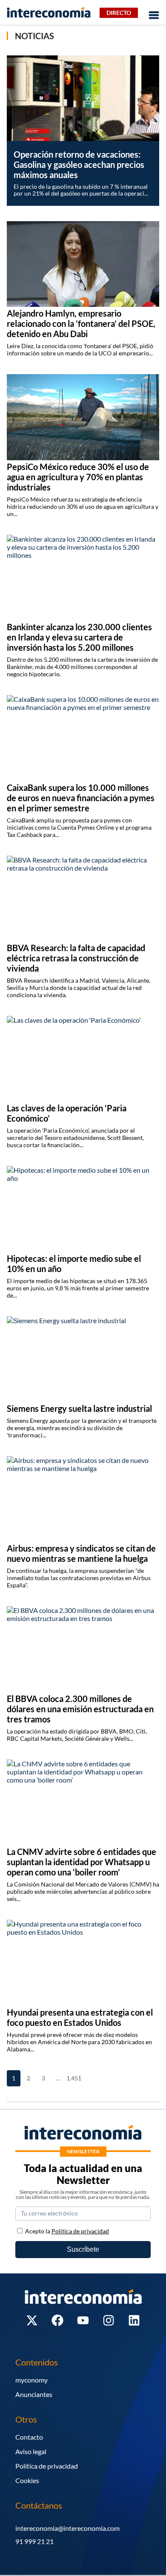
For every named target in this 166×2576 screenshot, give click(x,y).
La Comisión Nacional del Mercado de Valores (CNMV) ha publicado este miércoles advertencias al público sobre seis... (83, 1891)
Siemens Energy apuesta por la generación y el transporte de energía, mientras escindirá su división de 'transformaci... (82, 1428)
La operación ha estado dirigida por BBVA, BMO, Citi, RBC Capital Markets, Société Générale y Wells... (77, 1735)
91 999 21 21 (34, 2541)
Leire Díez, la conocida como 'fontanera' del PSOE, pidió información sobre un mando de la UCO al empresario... (80, 349)
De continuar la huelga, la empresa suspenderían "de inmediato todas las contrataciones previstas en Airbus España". (79, 1578)
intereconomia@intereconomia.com (67, 2528)
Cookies (27, 2480)
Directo (119, 13)
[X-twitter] (32, 2320)
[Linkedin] (134, 2320)
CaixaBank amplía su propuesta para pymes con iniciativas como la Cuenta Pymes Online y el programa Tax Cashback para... (79, 827)
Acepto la (67, 2231)
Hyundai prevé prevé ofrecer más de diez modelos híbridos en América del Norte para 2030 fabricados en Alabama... (79, 2042)
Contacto (29, 2437)
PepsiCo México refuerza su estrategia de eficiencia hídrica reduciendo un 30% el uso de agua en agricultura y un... (83, 506)
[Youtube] (83, 2320)
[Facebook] (57, 2320)
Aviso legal (31, 2451)
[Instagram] (109, 2320)
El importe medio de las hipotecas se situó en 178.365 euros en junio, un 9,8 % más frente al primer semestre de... (78, 1288)
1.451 (73, 2078)
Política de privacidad (47, 2466)
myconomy (31, 2380)
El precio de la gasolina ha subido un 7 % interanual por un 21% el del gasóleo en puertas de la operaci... (81, 190)
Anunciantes (34, 2394)
